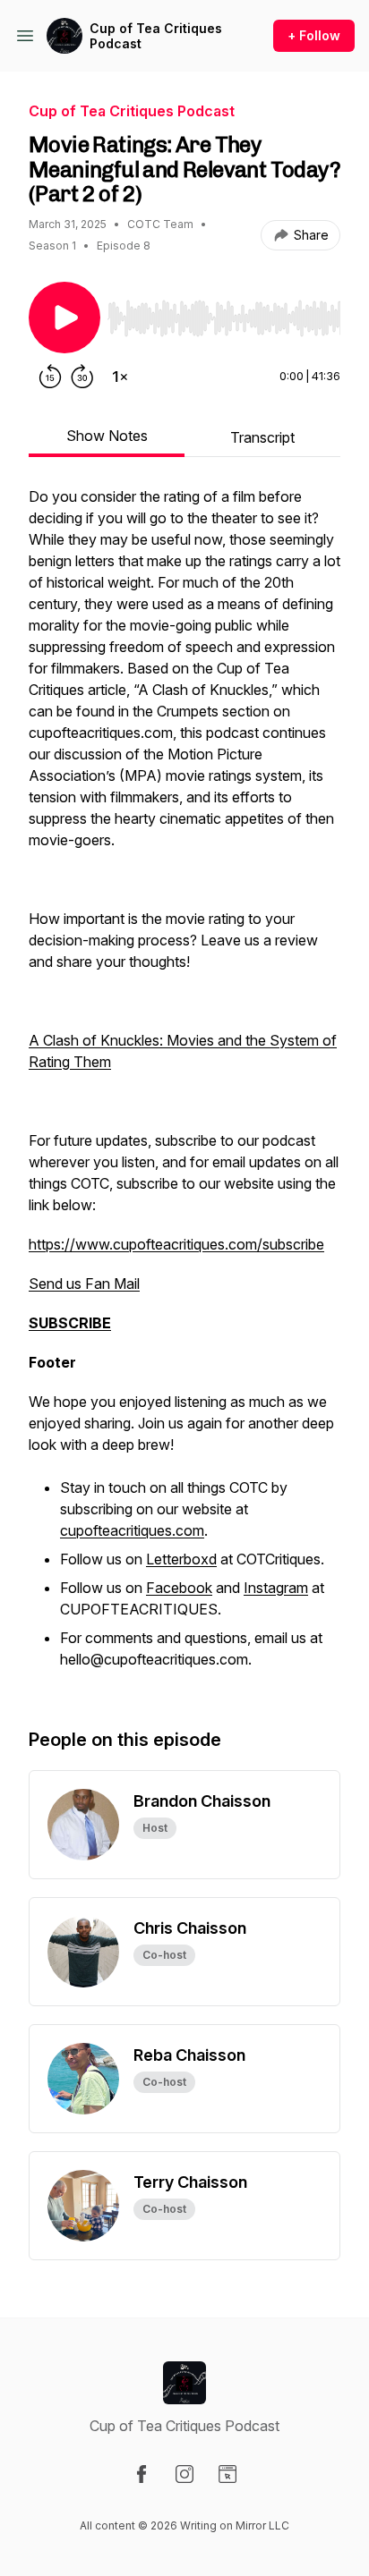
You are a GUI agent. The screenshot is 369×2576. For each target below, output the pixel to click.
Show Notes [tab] (107, 436)
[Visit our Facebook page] (142, 2474)
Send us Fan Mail (84, 1284)
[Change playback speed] (120, 377)
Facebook (179, 1588)
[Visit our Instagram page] (184, 2474)
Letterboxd (181, 1559)
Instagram (276, 1588)
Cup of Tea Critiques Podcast (156, 36)
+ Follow (314, 35)
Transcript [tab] (262, 437)
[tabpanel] (184, 1089)
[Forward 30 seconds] (82, 377)
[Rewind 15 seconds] (50, 377)
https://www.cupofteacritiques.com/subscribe (176, 1244)
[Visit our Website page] (227, 2474)
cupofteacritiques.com (132, 1530)
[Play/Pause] (64, 318)
